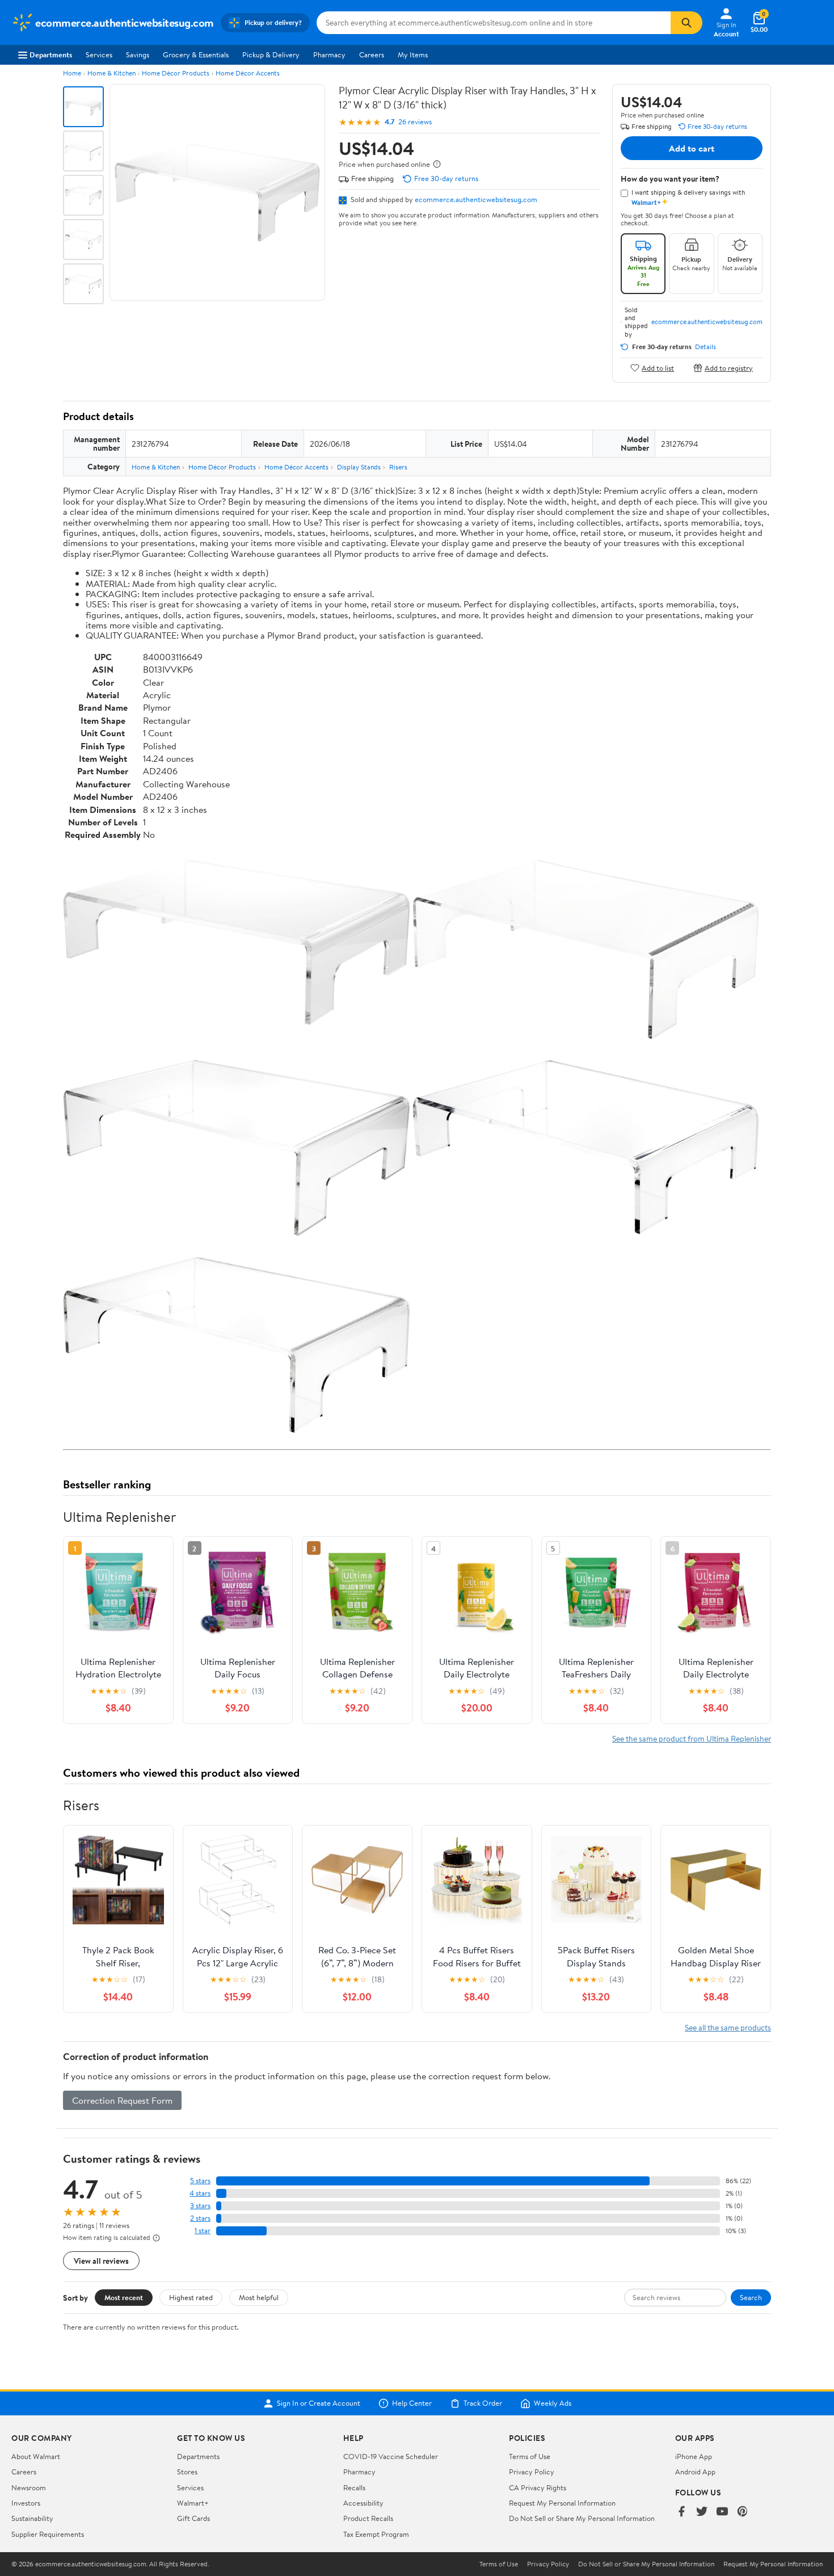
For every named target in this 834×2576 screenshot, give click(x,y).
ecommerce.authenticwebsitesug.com (476, 199)
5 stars (200, 2181)
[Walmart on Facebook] (681, 2512)
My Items (413, 54)
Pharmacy (329, 54)
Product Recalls (368, 2518)
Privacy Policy (532, 2472)
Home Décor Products (176, 73)
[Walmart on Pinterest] (743, 2512)
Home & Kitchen (111, 73)
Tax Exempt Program (376, 2534)
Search (751, 2297)
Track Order (483, 2403)
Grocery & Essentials (196, 54)
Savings (138, 54)
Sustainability (32, 2518)
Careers (372, 54)
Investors (26, 2503)
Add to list (658, 368)
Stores (187, 2472)
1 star (203, 2231)
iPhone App (694, 2456)
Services (99, 54)
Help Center (412, 2403)
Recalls (354, 2487)
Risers (398, 467)
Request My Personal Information (562, 2503)
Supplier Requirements (48, 2534)
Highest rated (191, 2297)
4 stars (200, 2193)
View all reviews (101, 2261)
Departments (51, 54)
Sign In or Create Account (319, 2403)
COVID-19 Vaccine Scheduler (391, 2456)
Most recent (124, 2297)
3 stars (200, 2206)
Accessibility (363, 2503)
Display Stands (359, 467)
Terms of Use (530, 2456)
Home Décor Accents (248, 73)
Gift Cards (193, 2518)
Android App (695, 2472)
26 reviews (415, 122)
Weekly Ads (553, 2403)
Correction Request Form (122, 2100)
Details (705, 347)
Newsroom (29, 2487)
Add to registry (729, 368)
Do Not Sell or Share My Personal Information (582, 2518)
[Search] (686, 23)
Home (72, 73)
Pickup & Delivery (271, 54)
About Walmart (36, 2456)
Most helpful (259, 2297)
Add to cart (692, 148)
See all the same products (728, 2027)
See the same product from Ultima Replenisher (692, 1738)
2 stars (200, 2218)
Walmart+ (193, 2503)
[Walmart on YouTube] (722, 2512)
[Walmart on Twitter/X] (702, 2512)
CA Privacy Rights (538, 2487)
